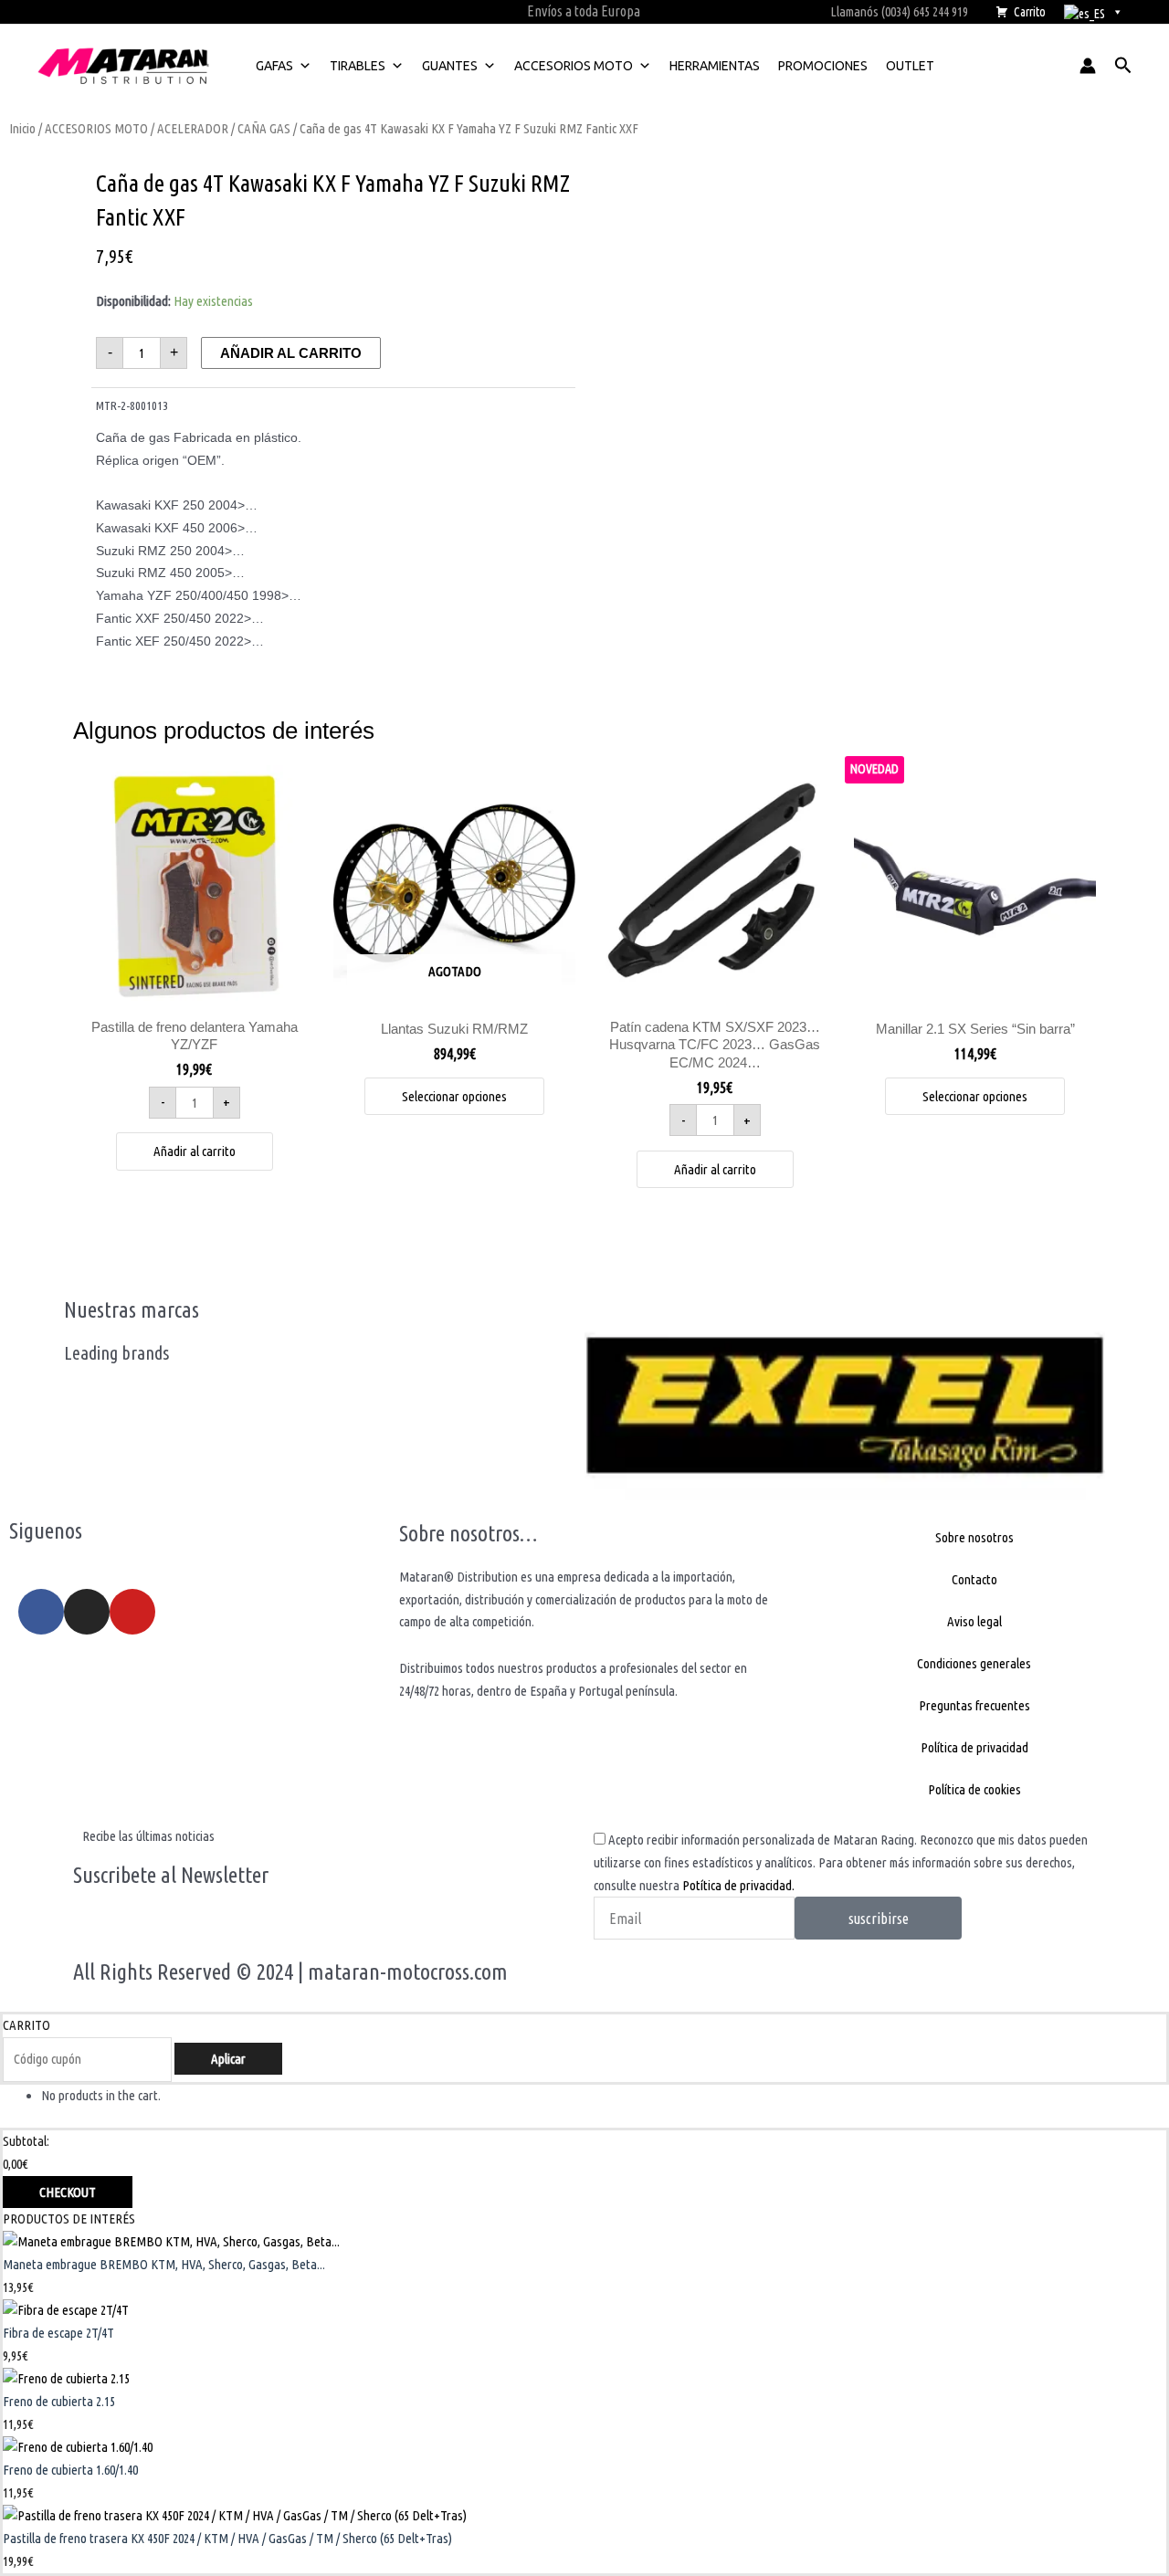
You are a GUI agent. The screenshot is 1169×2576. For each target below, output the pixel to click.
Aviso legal (974, 1621)
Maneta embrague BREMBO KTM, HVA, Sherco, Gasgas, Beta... (164, 2264)
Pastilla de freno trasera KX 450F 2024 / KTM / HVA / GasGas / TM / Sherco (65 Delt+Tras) (227, 2538)
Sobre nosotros (974, 1537)
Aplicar (228, 2059)
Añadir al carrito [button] (195, 1151)
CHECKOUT (68, 2192)
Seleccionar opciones (454, 1096)
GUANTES (450, 66)
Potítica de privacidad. (738, 1885)
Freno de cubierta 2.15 (59, 2401)
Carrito (1030, 12)
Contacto (974, 1579)
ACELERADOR (193, 128)
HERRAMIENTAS (715, 66)
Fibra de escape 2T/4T (58, 2333)
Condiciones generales (974, 1663)
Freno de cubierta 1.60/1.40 (70, 2470)
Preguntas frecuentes (974, 1705)
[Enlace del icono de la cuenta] (1088, 66)
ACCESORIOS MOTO (574, 66)
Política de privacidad (974, 1747)
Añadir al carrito (291, 353)
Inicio (22, 128)
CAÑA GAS (264, 128)
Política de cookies (974, 1789)
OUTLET (910, 66)
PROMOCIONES (823, 66)
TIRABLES (358, 66)
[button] (1123, 66)
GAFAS (274, 66)
